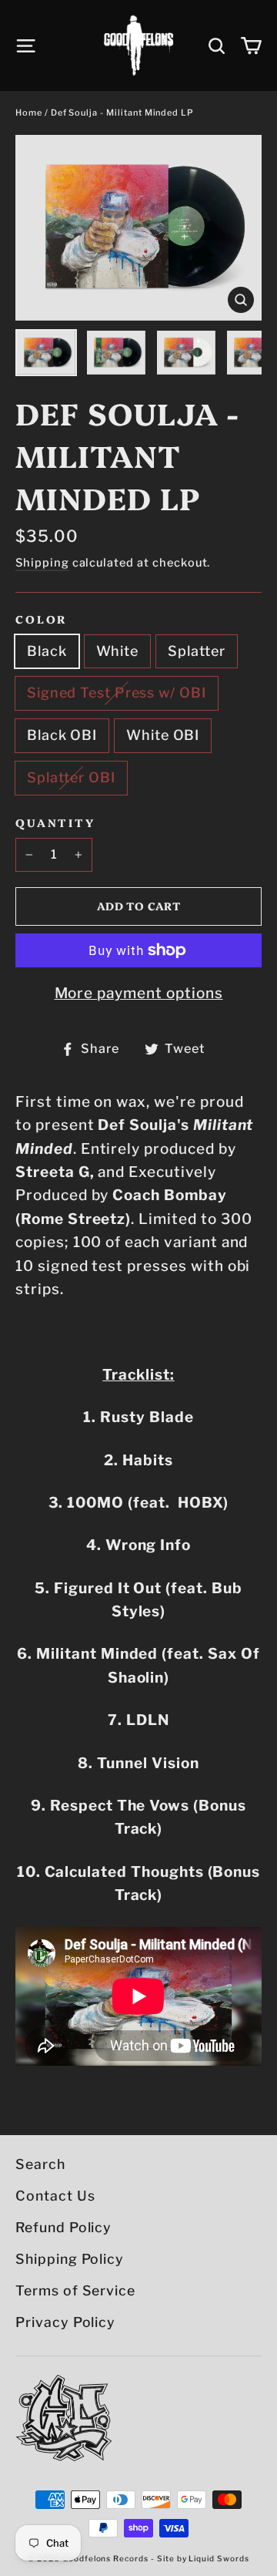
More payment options (139, 993)
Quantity (55, 823)
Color (41, 619)
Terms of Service (75, 2290)
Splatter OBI (71, 777)
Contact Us (55, 2196)
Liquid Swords (219, 2558)
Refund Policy (63, 2227)
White (118, 651)
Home (29, 113)
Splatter (197, 651)
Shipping (42, 563)
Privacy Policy (65, 2322)
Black (47, 651)
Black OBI (62, 735)
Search (40, 2164)
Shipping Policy (70, 2259)
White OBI (163, 735)
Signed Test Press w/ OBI (117, 693)
